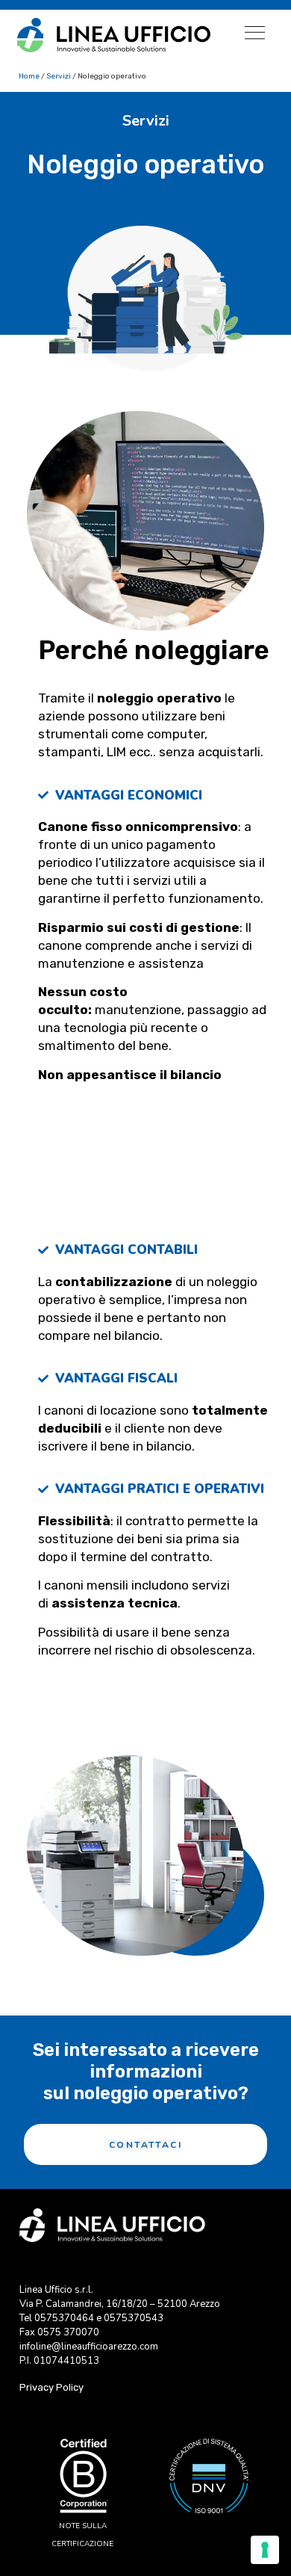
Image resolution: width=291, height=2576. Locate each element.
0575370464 (64, 2318)
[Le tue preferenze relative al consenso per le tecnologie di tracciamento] (265, 2550)
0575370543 (134, 2318)
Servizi (59, 76)
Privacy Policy (51, 2387)
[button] (255, 33)
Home (29, 76)
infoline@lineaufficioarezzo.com (89, 2347)
